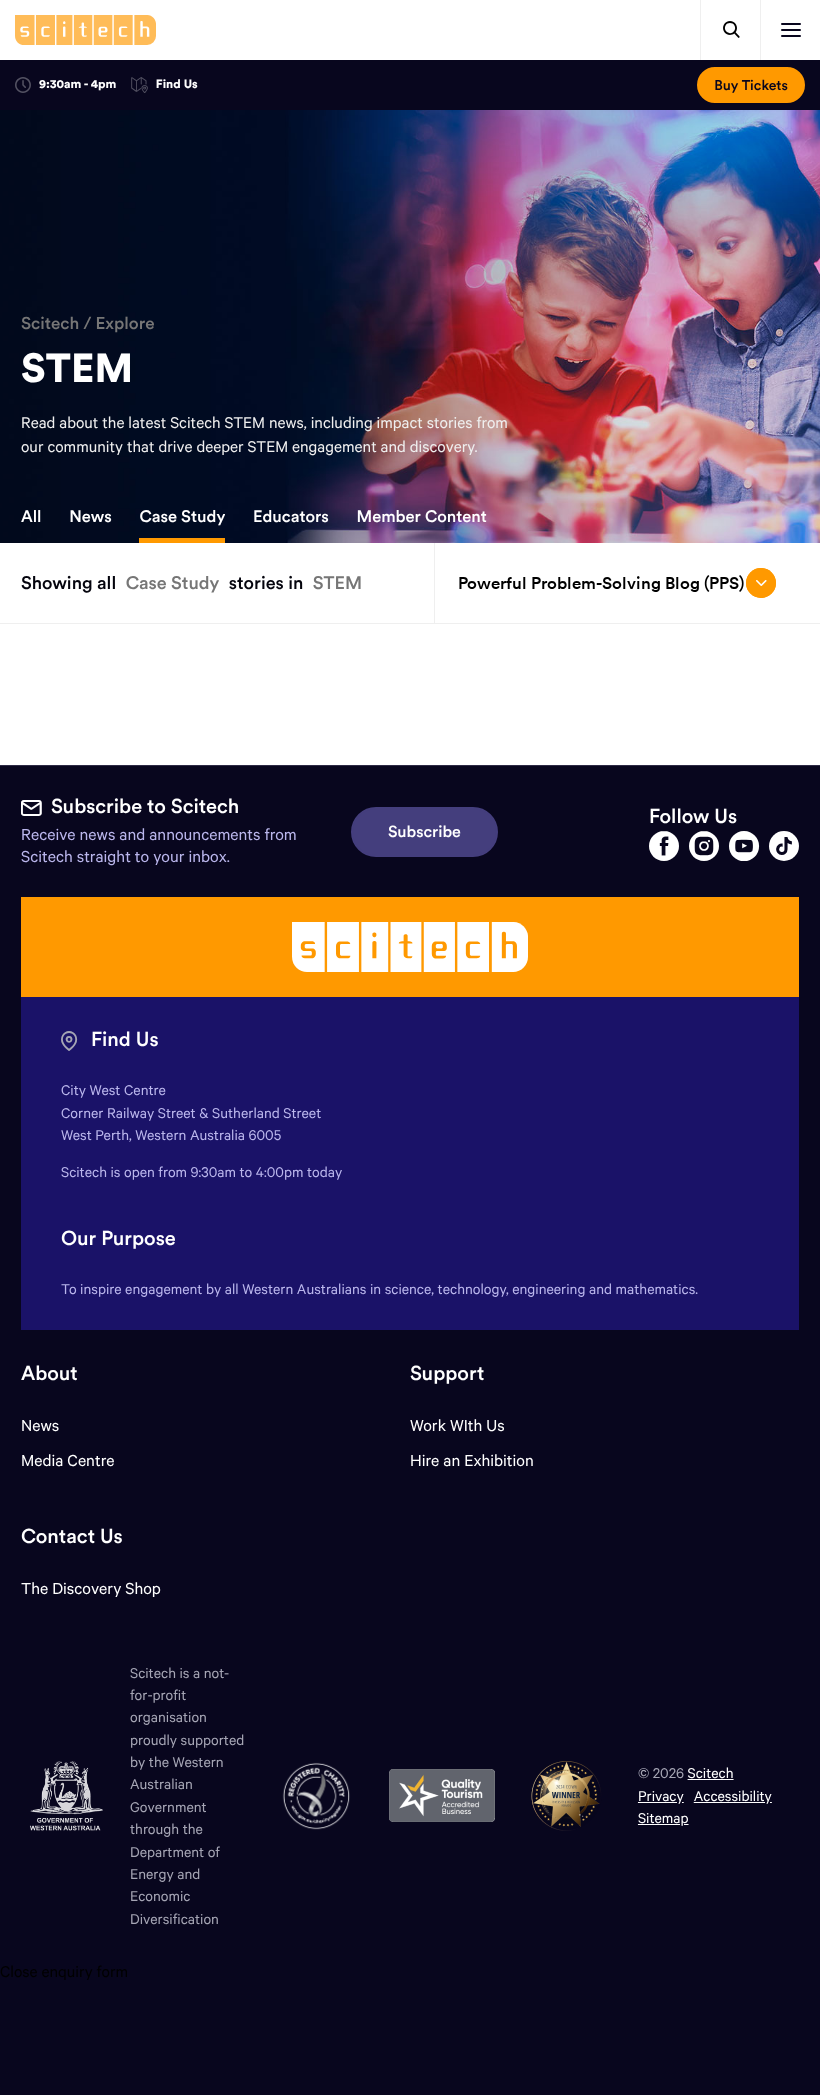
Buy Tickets (751, 85)
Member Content (422, 517)
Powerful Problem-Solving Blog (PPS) (601, 583)
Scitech (50, 323)
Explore (124, 323)
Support (447, 1373)
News (90, 517)
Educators (291, 517)
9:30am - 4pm (77, 84)
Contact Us (72, 1536)
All (31, 517)
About (49, 1373)
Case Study (182, 517)
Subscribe (424, 832)
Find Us (177, 85)
